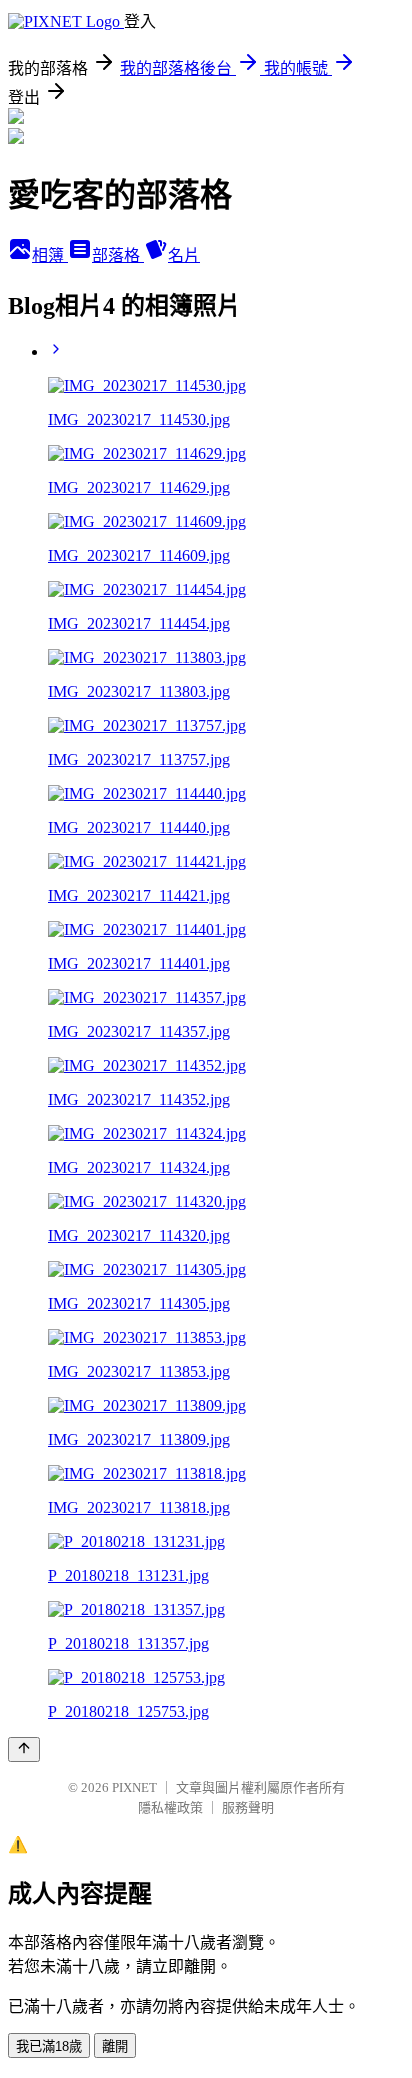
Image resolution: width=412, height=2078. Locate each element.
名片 (184, 255)
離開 (115, 2046)
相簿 (50, 255)
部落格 (118, 255)
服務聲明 (248, 1807)
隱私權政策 (170, 1807)
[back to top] (24, 1749)
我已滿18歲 (49, 2046)
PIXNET (134, 1787)
